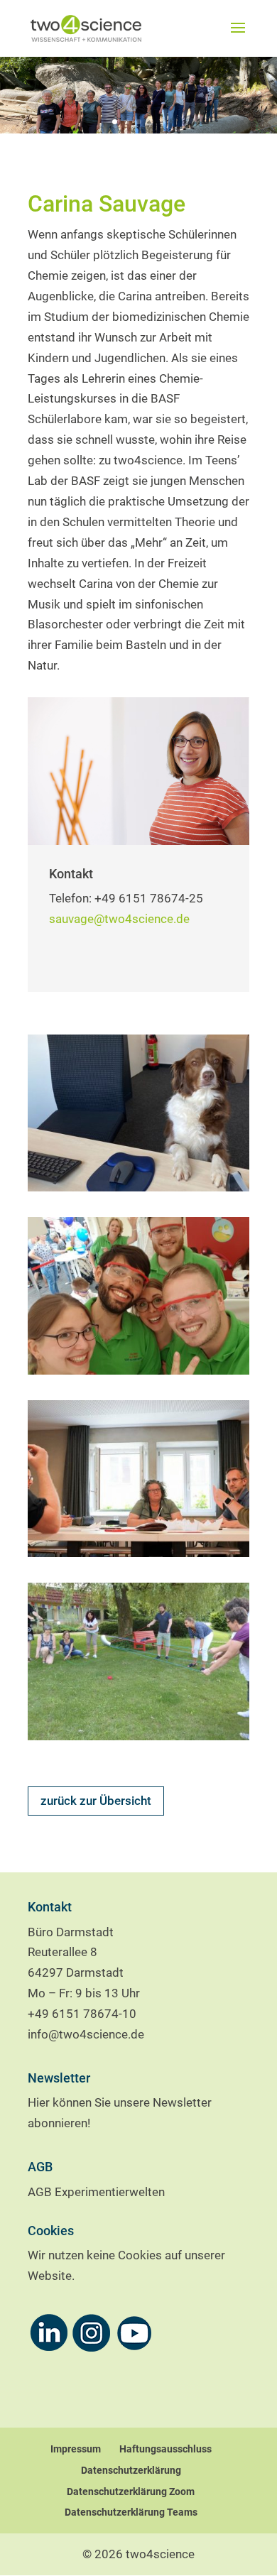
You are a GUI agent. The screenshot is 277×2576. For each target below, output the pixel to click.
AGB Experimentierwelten (96, 2192)
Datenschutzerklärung (131, 2470)
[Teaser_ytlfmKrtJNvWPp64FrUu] (138, 1553)
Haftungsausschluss (165, 2449)
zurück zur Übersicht (96, 1801)
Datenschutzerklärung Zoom (131, 2492)
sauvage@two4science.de (119, 919)
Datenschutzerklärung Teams (131, 2512)
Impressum (76, 2449)
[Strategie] (138, 1736)
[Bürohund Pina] (138, 1187)
